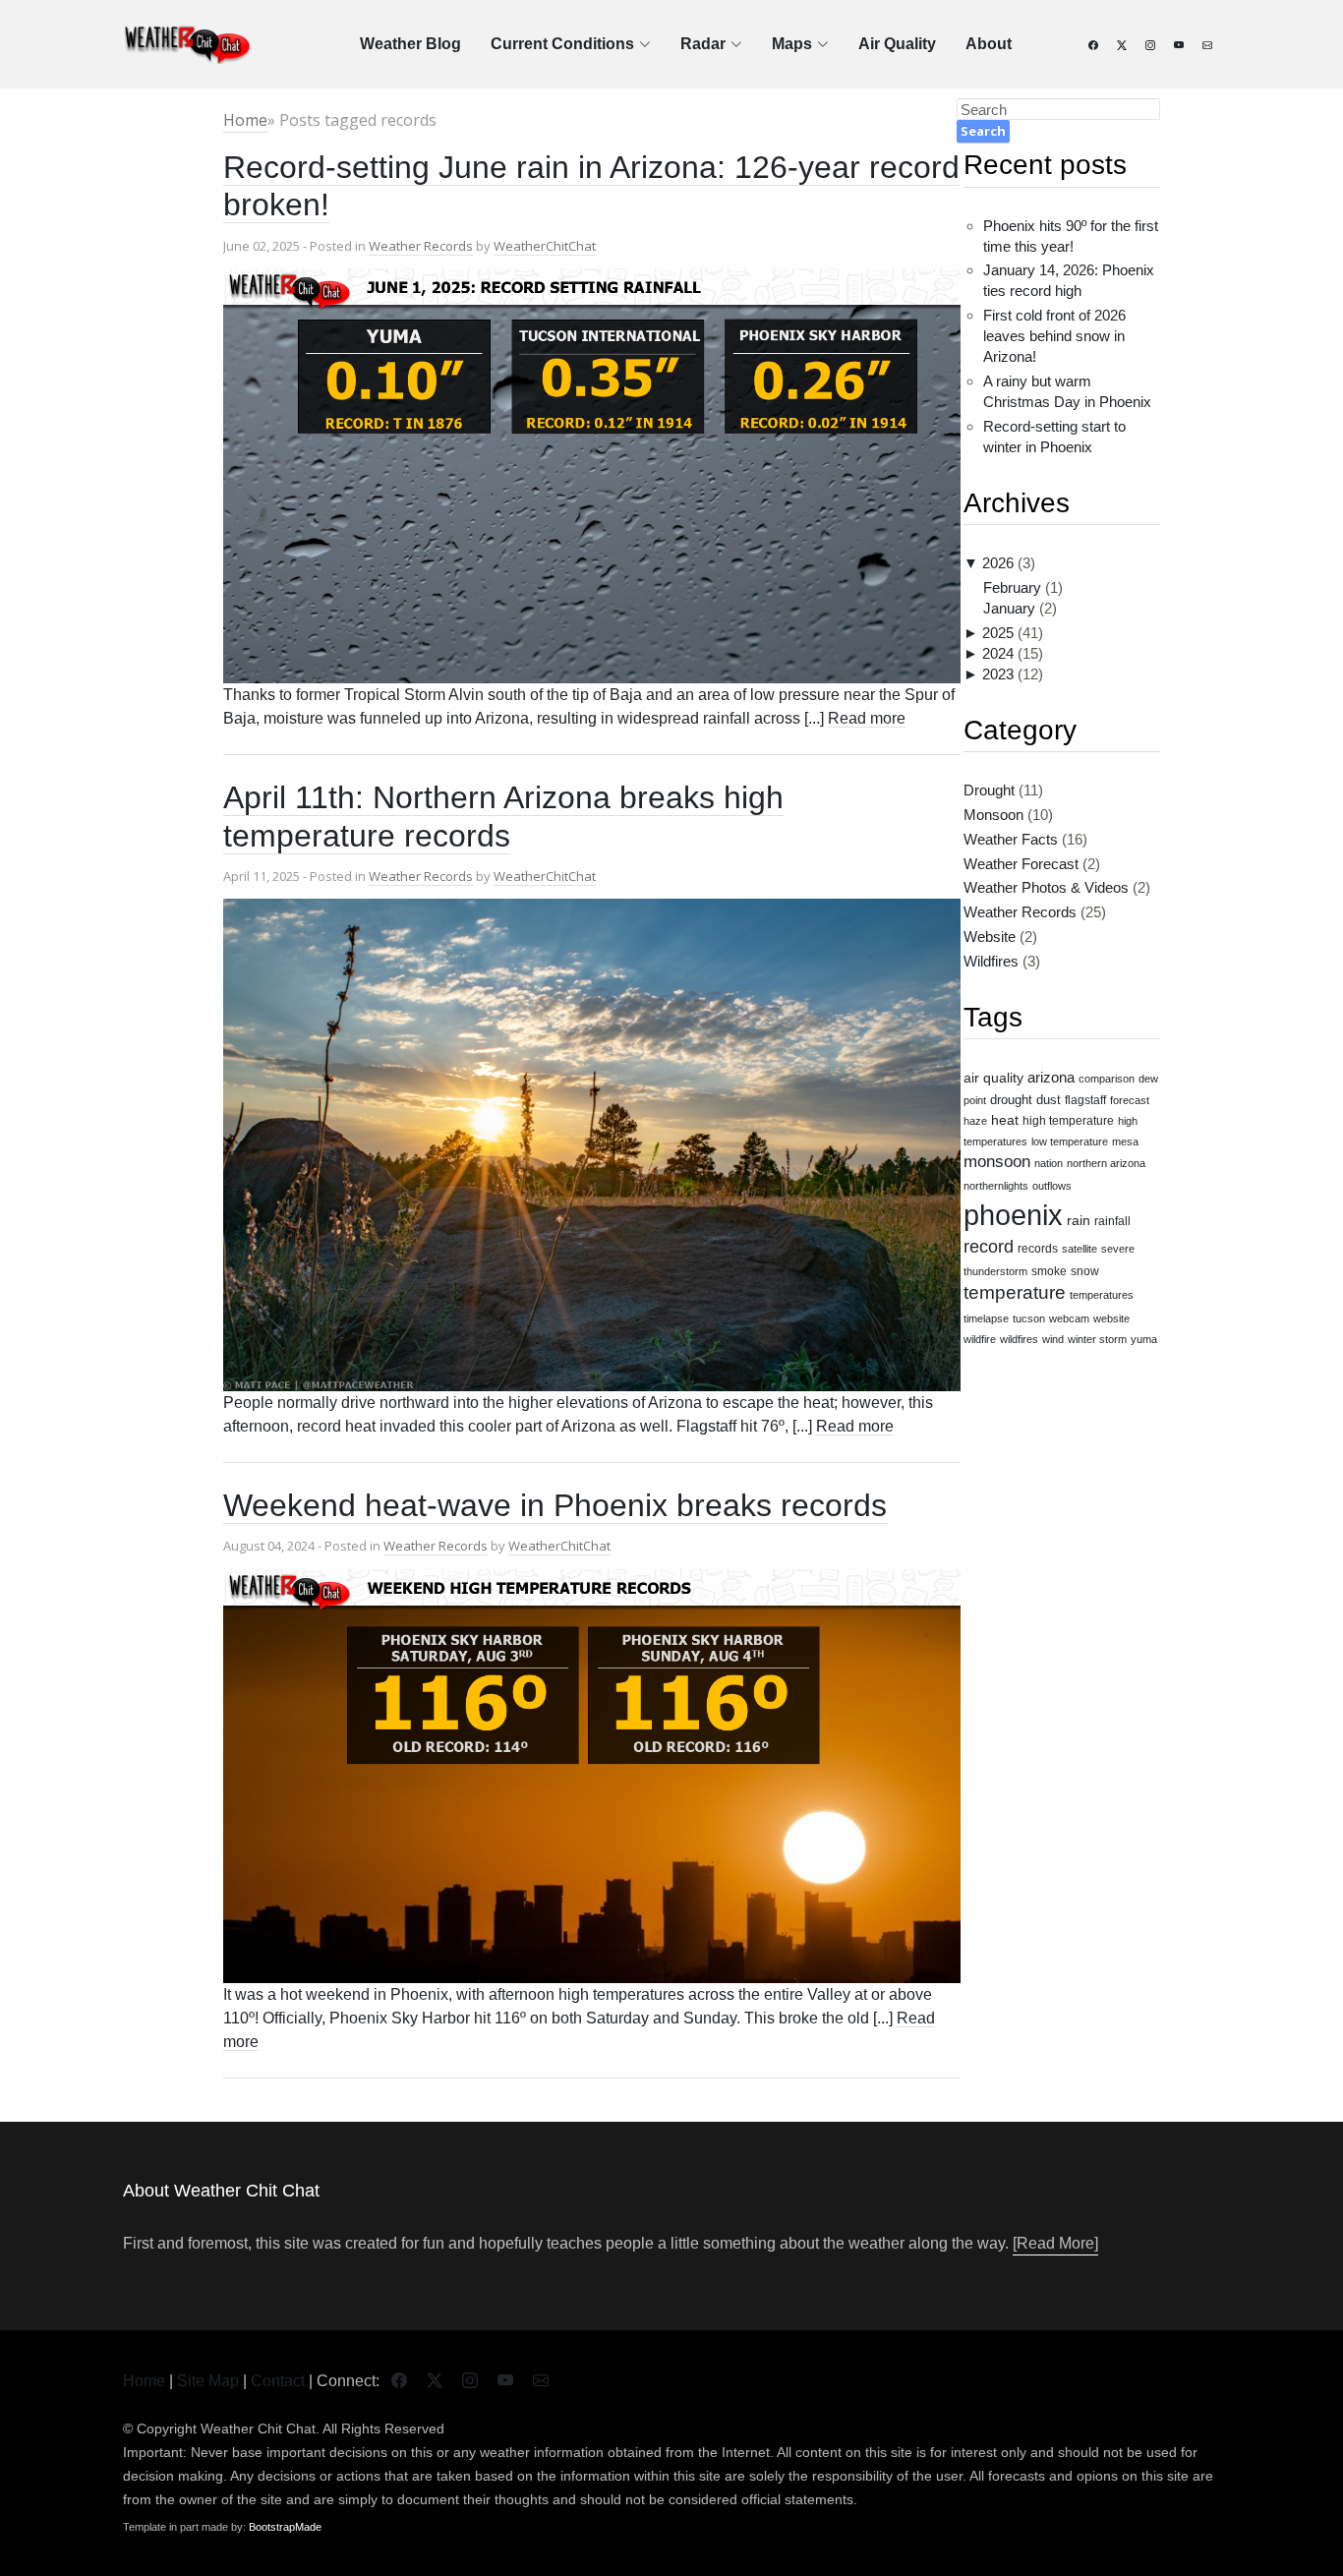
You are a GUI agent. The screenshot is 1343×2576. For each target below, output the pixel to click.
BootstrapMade (285, 2527)
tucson (1029, 1318)
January (1009, 608)
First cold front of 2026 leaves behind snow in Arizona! (1054, 336)
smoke (1049, 1271)
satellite (1080, 1249)
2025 (998, 633)
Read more (867, 718)
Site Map (208, 2381)
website (1111, 1318)
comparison (1107, 1079)
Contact (278, 2381)
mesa (1125, 1142)
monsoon (997, 1162)
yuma (1144, 1339)
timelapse (986, 1318)
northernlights (996, 1186)
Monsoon (993, 815)
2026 (998, 563)
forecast (1130, 1100)
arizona (1051, 1078)
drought (1011, 1100)
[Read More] (1055, 2243)
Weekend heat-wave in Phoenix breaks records (555, 1505)
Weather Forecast (1021, 864)
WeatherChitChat (545, 246)
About (989, 44)
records (1038, 1248)
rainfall (1112, 1221)
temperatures (1102, 1295)
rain (1079, 1220)
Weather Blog (410, 44)
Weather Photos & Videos (1046, 887)
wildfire (980, 1339)
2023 (998, 674)
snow (1085, 1271)
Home (245, 120)
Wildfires (991, 961)
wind (1053, 1339)
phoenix (1013, 1215)
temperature (1015, 1292)
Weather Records (421, 246)
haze (975, 1121)
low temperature (1070, 1142)
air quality (993, 1078)
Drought (989, 790)
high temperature (1068, 1120)
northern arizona (1106, 1163)
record (989, 1247)
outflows (1052, 1186)
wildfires (1019, 1339)
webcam (1069, 1318)
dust (1049, 1100)
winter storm (1097, 1339)
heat (1005, 1120)
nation (1049, 1163)
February (1012, 587)
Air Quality (897, 44)
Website (990, 937)
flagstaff (1085, 1100)
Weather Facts (1011, 839)
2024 (998, 653)
